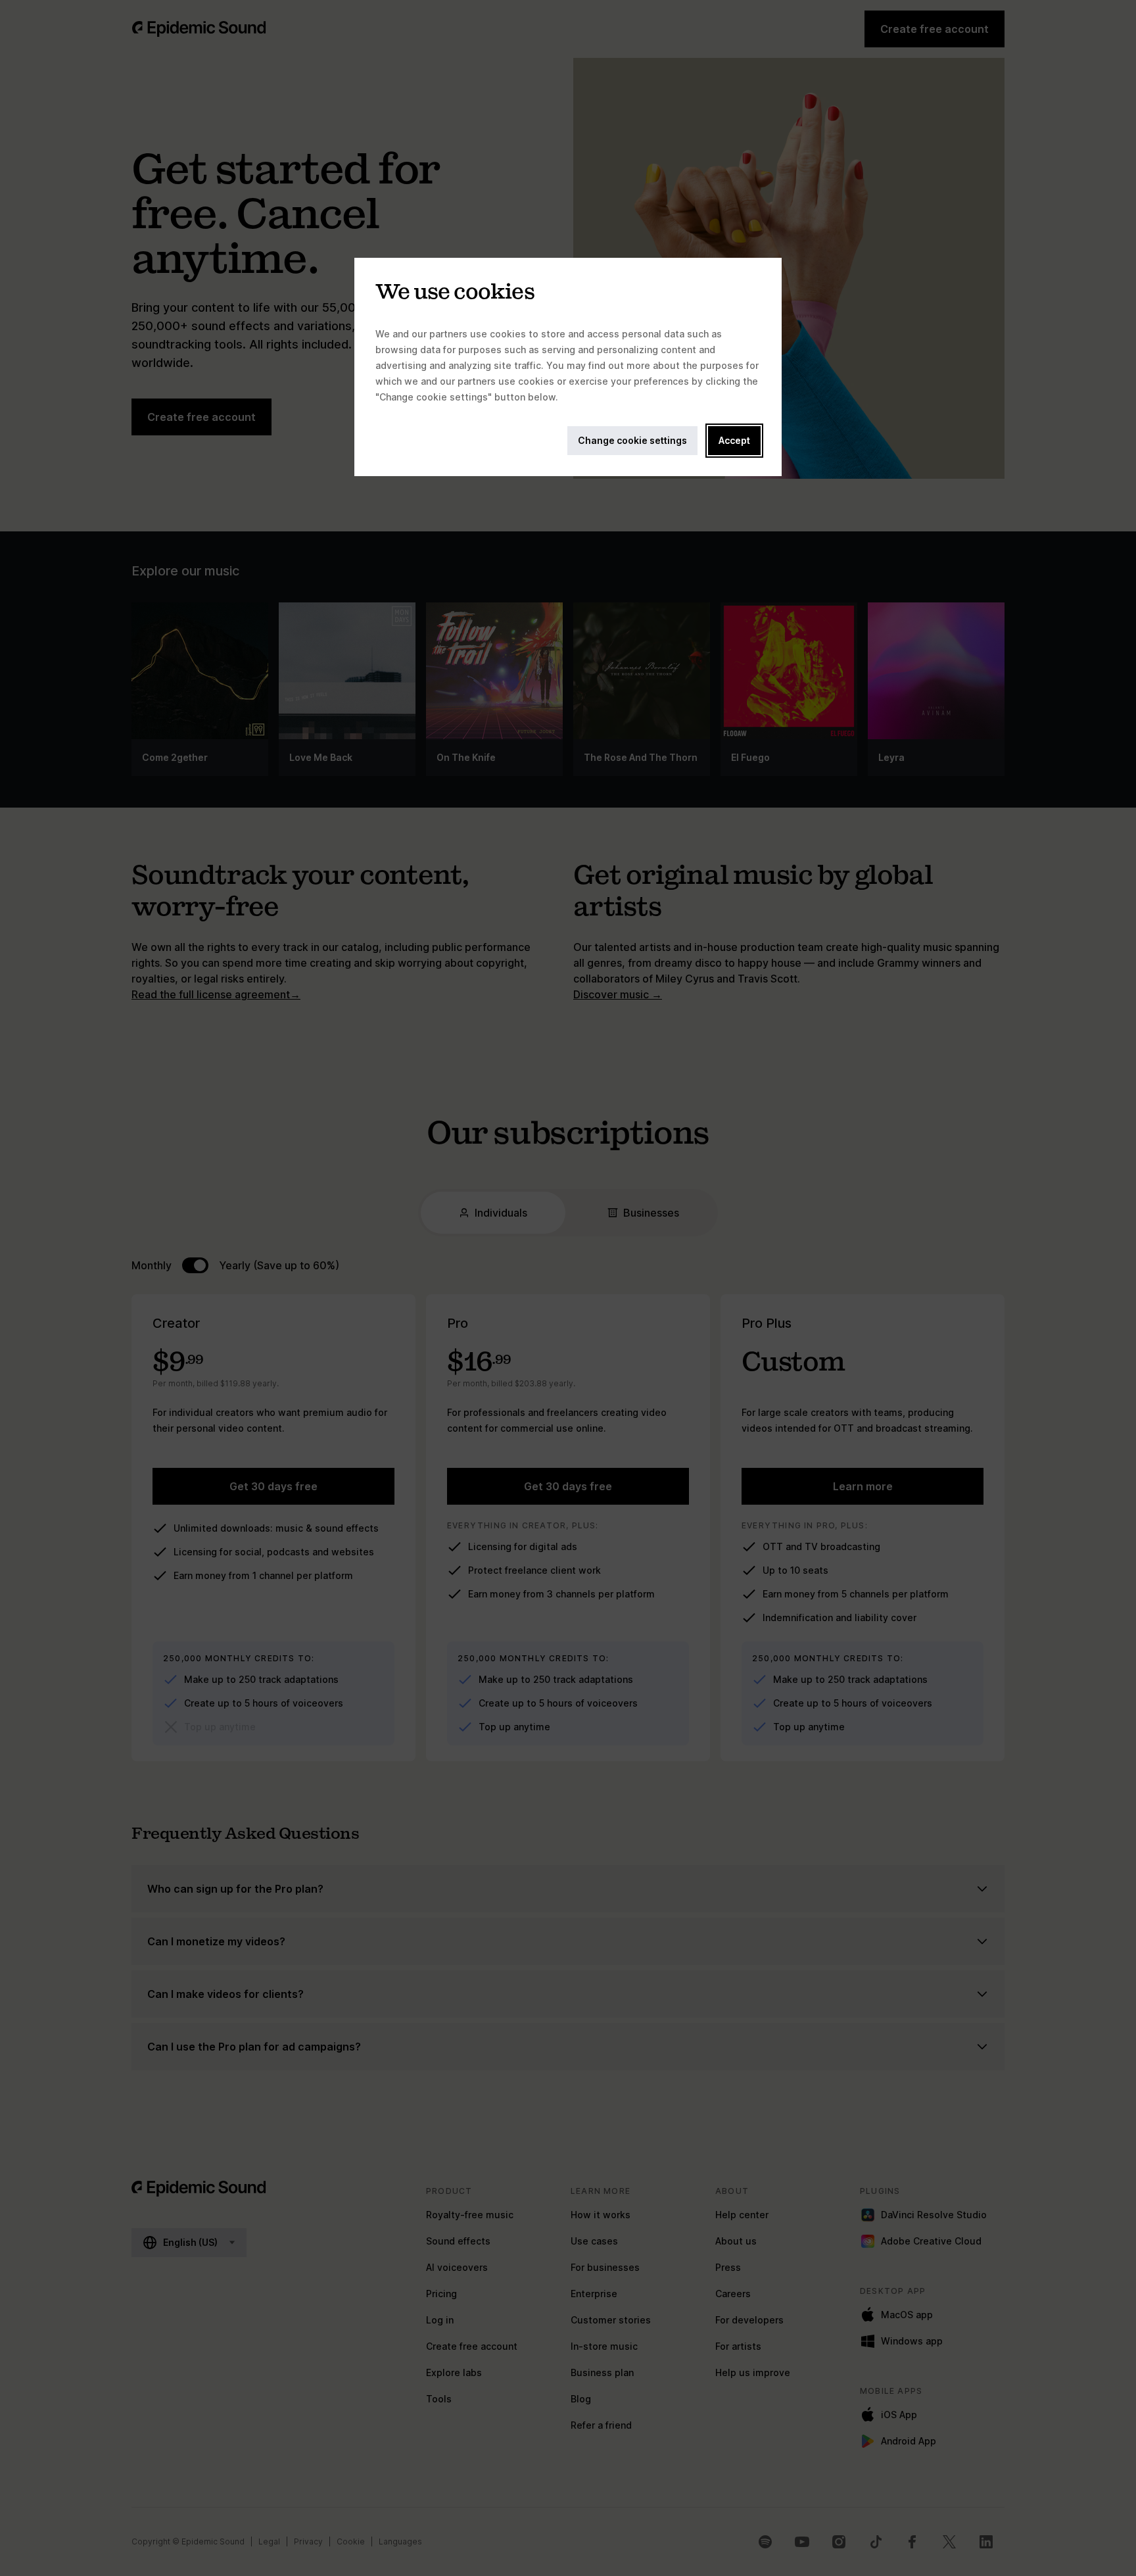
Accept (734, 440)
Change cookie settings (632, 440)
